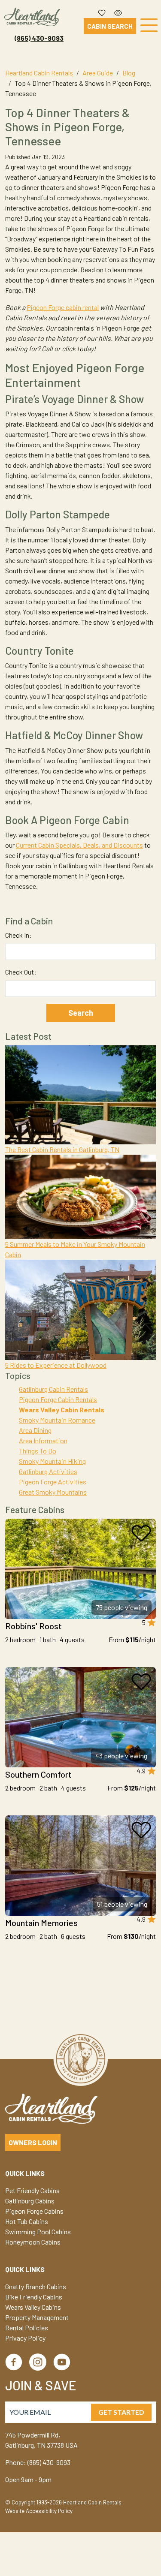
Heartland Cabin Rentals (39, 73)
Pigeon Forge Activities (53, 1482)
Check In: (18, 935)
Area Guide (98, 73)
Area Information (43, 1440)
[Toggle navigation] (149, 27)
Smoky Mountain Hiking (52, 1461)
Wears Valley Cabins (33, 2307)
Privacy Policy (25, 2338)
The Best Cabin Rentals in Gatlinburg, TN (62, 1149)
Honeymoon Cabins (33, 2242)
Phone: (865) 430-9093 (38, 2462)
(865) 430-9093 (39, 38)
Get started (121, 2412)
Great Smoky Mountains (53, 1492)
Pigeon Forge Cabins (34, 2211)
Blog (129, 73)
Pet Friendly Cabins (32, 2190)
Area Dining (35, 1430)
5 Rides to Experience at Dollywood (56, 1365)
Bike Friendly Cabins (34, 2297)
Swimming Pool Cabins (38, 2231)
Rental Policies (27, 2328)
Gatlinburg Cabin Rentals (53, 1389)
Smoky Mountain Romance (57, 1420)
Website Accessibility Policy (39, 2511)
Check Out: (21, 972)
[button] (102, 11)
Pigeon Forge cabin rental (63, 307)
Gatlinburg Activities (48, 1471)
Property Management (37, 2317)
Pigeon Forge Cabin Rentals (58, 1399)
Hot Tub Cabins (27, 2221)
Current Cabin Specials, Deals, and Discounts (79, 845)
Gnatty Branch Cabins (36, 2286)
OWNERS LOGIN (33, 2142)
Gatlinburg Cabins (30, 2201)
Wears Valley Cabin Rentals (62, 1410)
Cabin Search (110, 26)
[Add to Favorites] (141, 1533)
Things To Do (38, 1451)
